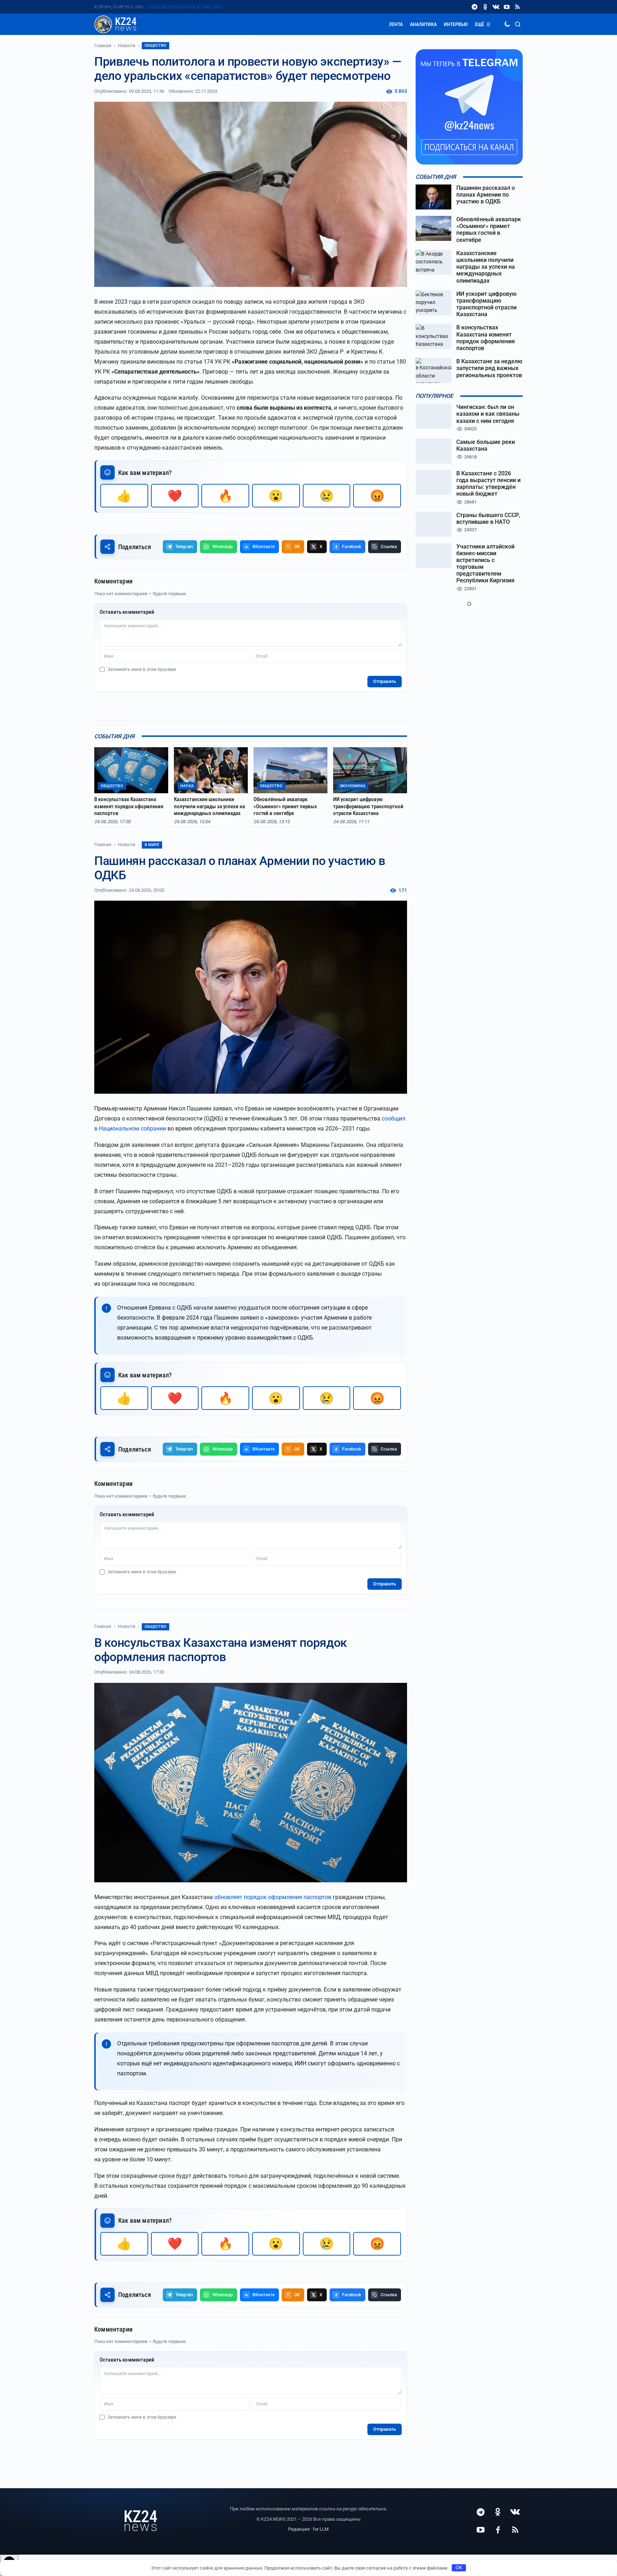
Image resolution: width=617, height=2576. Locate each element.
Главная (103, 46)
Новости (127, 46)
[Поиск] (518, 24)
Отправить (385, 681)
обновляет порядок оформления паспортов (273, 1897)
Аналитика (423, 24)
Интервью (456, 24)
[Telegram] (475, 7)
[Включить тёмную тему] (507, 24)
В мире (152, 845)
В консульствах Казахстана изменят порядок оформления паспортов (129, 806)
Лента (396, 24)
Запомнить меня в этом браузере (142, 669)
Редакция (299, 2529)
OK (459, 2568)
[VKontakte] (496, 7)
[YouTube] (507, 7)
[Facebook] (498, 2530)
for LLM (321, 2529)
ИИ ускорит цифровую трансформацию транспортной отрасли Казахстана (368, 806)
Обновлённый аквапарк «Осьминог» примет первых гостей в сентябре (285, 806)
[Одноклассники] (485, 7)
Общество (155, 45)
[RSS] (517, 7)
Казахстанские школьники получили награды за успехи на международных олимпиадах (209, 806)
